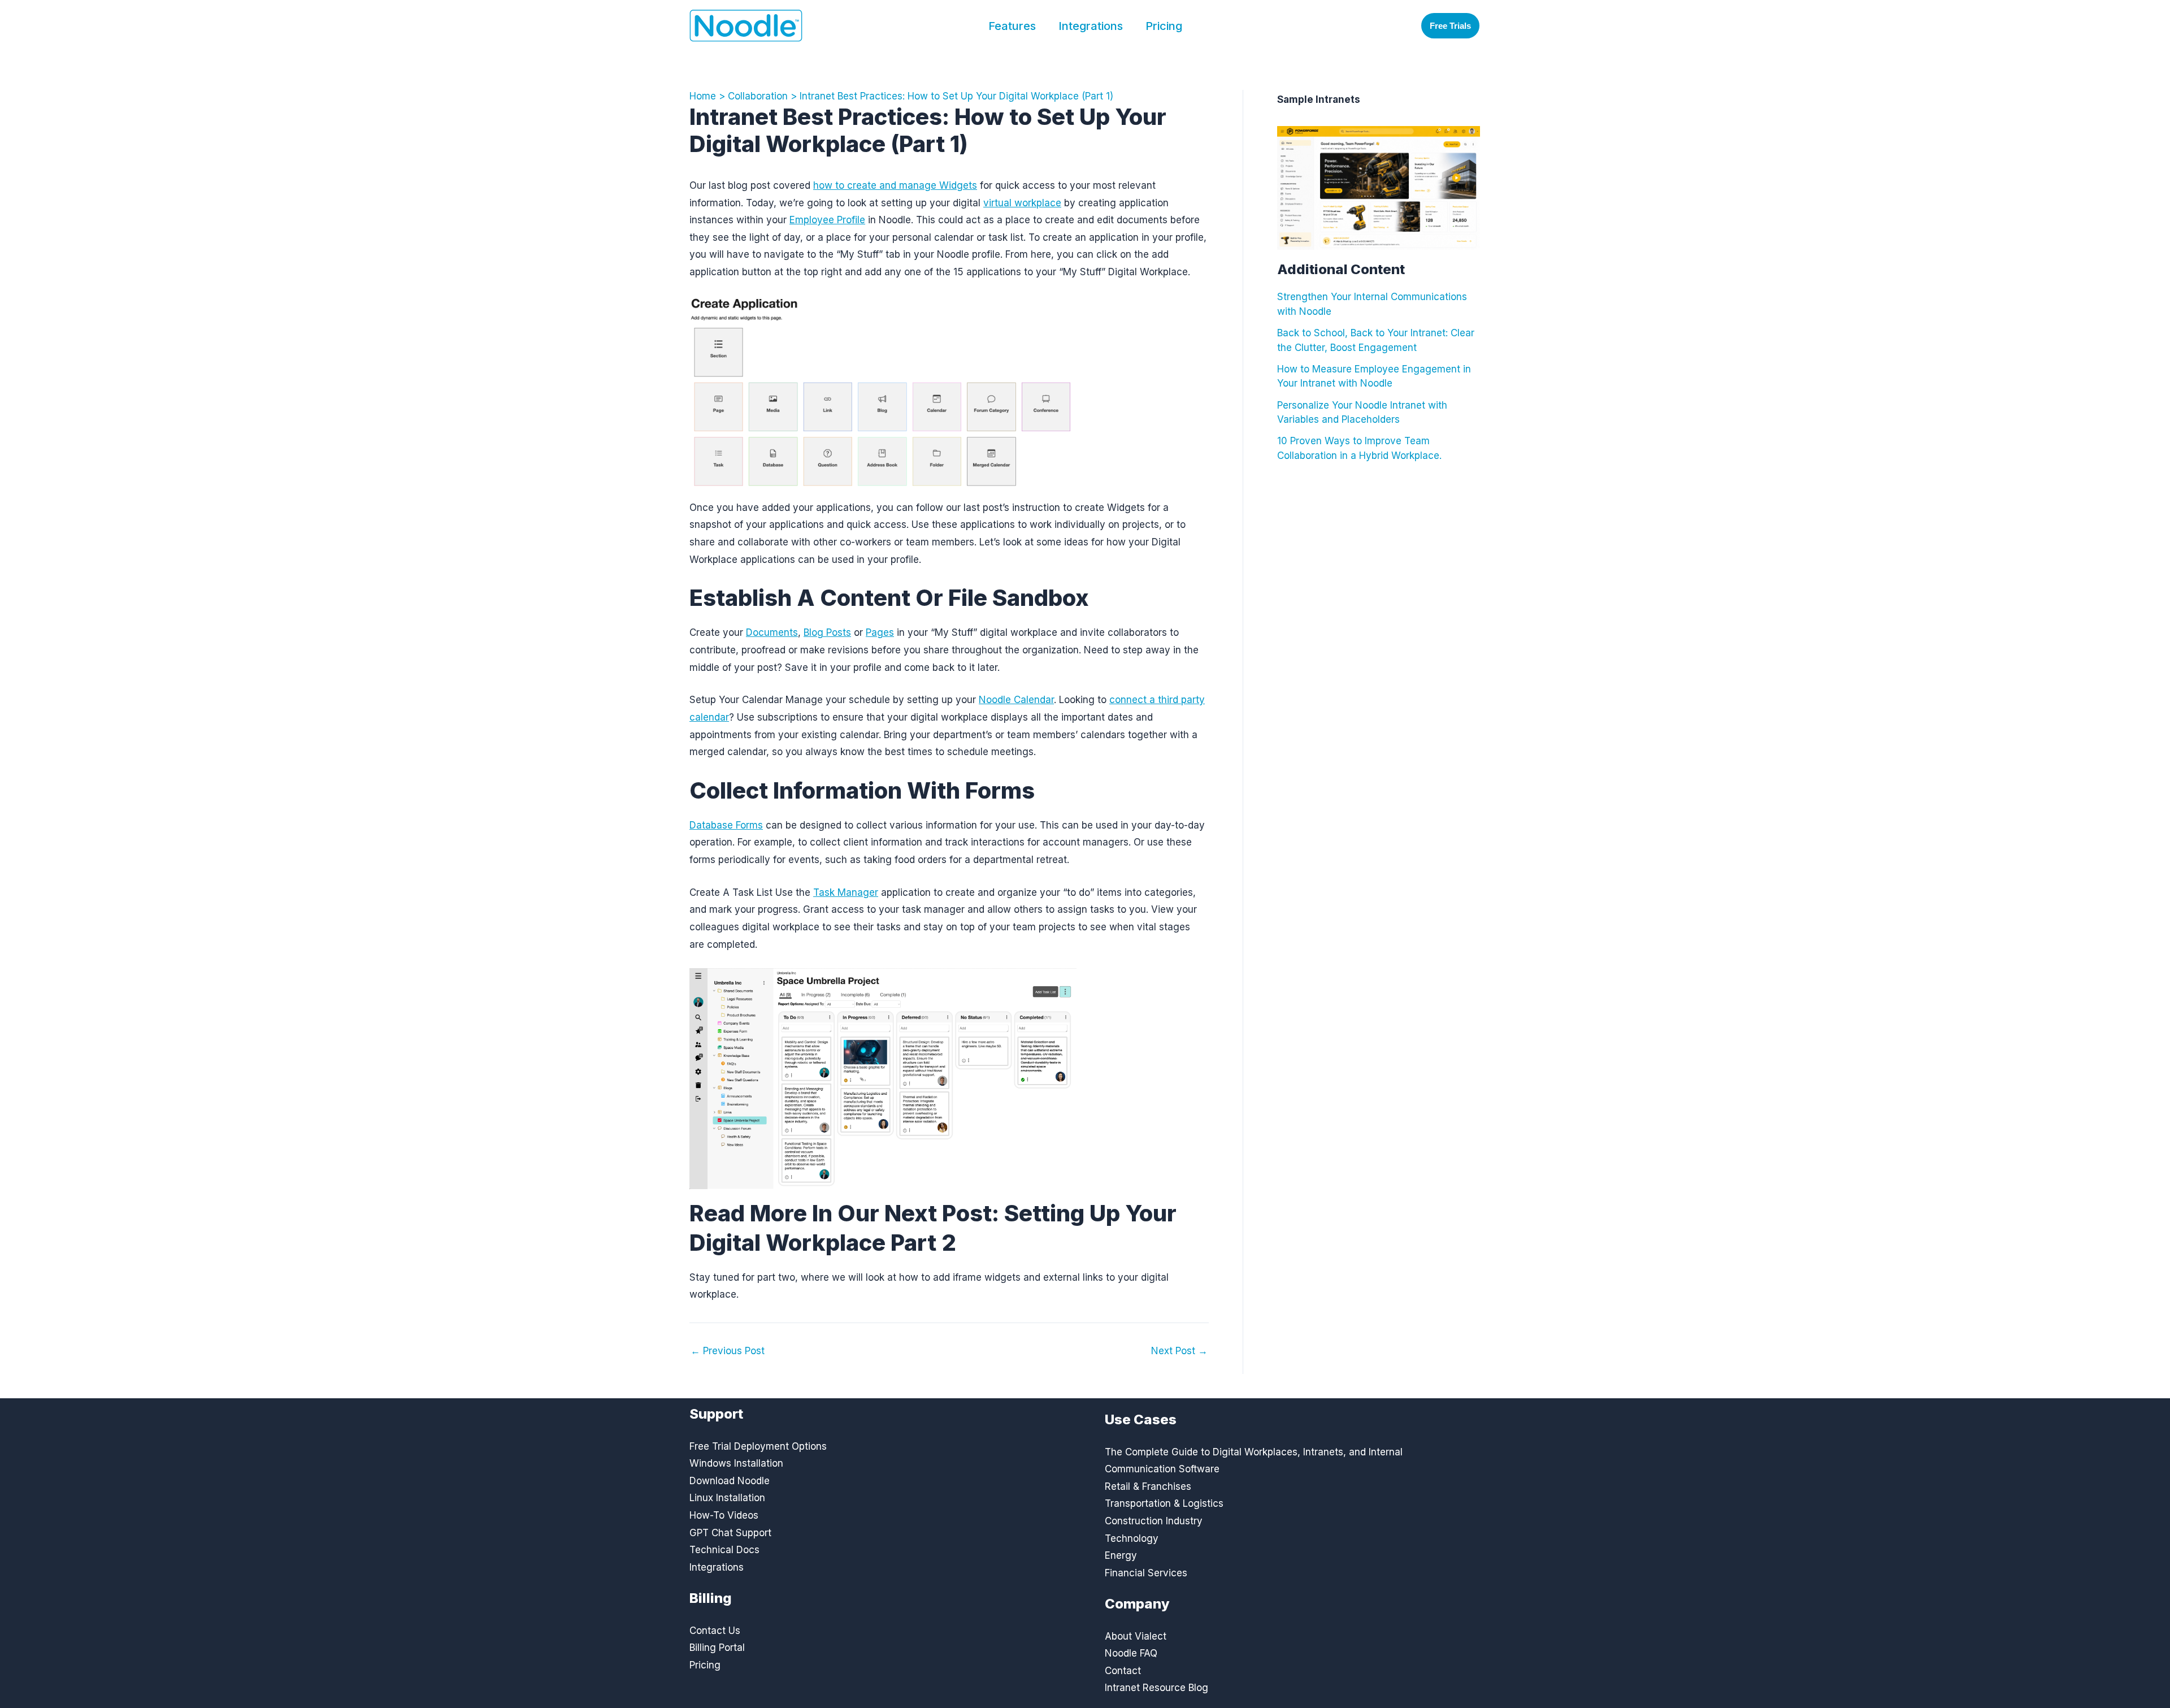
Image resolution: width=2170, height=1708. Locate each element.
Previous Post (728, 1351)
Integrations (1091, 26)
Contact (1123, 1671)
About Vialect (1136, 1636)
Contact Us (715, 1631)
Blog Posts (827, 632)
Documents (772, 632)
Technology (1132, 1538)
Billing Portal (717, 1648)
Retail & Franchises (1148, 1486)
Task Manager (846, 892)
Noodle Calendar (1016, 700)
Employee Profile (827, 220)
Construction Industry (1154, 1521)
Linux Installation (727, 1498)
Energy (1121, 1555)
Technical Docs (724, 1550)
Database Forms (726, 825)
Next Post (1179, 1351)
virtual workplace (1022, 203)
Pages (880, 632)
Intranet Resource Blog (1156, 1688)
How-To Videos (724, 1515)
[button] (1450, 26)
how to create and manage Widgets (895, 185)
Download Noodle (730, 1481)
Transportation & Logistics (1164, 1503)
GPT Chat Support (730, 1533)
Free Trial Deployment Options (758, 1446)
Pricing (1164, 26)
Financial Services (1146, 1573)
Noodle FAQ (1131, 1653)
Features (1012, 26)
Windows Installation (736, 1463)
